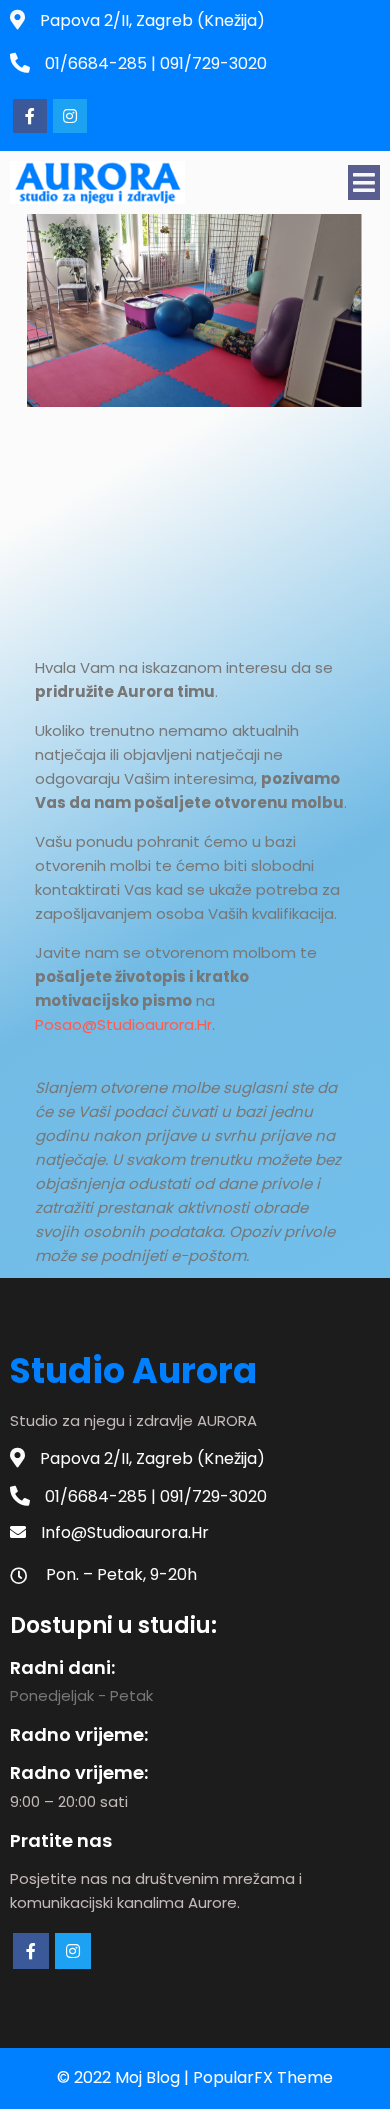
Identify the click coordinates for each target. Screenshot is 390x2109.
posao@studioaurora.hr (123, 1024)
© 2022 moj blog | (125, 2077)
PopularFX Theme (263, 2077)
